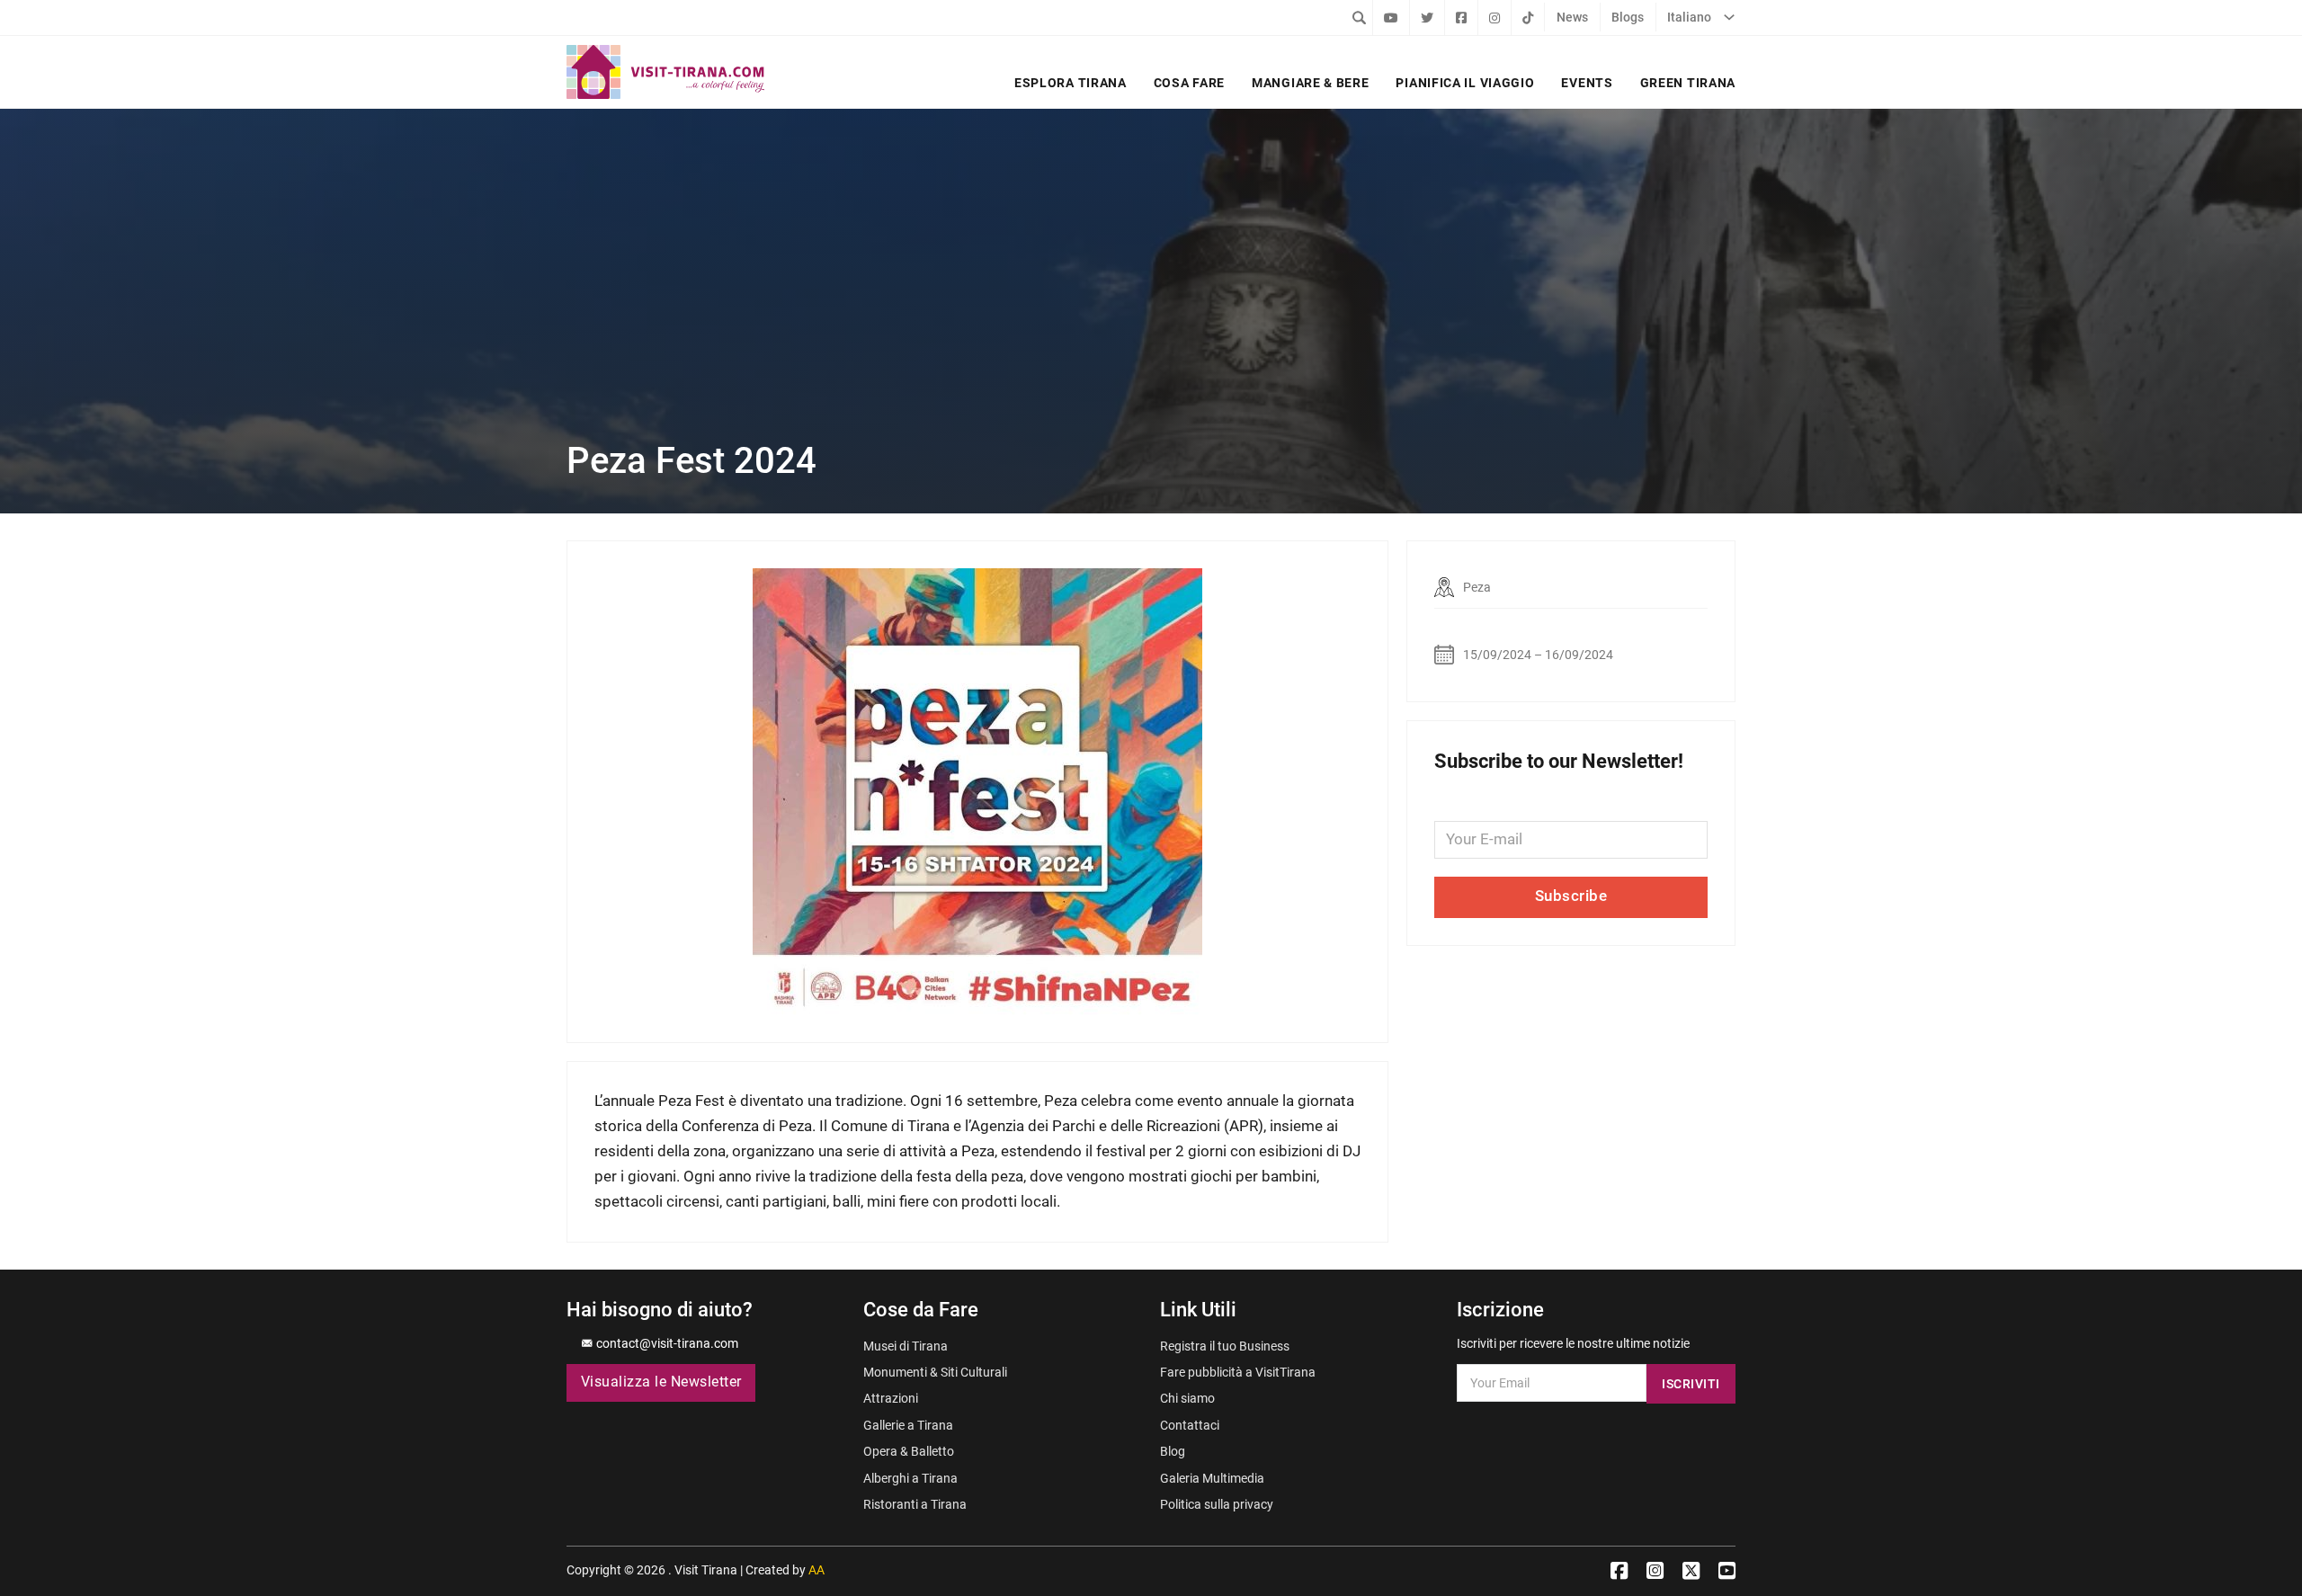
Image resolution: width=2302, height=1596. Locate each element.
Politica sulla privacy (1217, 1504)
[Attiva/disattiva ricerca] (1359, 17)
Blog (1173, 1451)
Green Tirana (1688, 83)
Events (1587, 83)
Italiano (1689, 17)
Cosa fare (1189, 83)
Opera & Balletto (909, 1451)
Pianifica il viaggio (1465, 83)
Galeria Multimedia (1212, 1478)
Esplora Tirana (1071, 83)
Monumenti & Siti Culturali (935, 1372)
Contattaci (1190, 1425)
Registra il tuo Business (1225, 1346)
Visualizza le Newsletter (661, 1382)
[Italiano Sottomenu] (1729, 17)
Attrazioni (891, 1398)
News (1572, 17)
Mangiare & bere (1310, 83)
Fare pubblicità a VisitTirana (1238, 1372)
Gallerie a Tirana (908, 1425)
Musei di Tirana (906, 1346)
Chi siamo (1187, 1398)
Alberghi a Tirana (910, 1478)
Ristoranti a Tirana (915, 1504)
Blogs (1628, 17)
